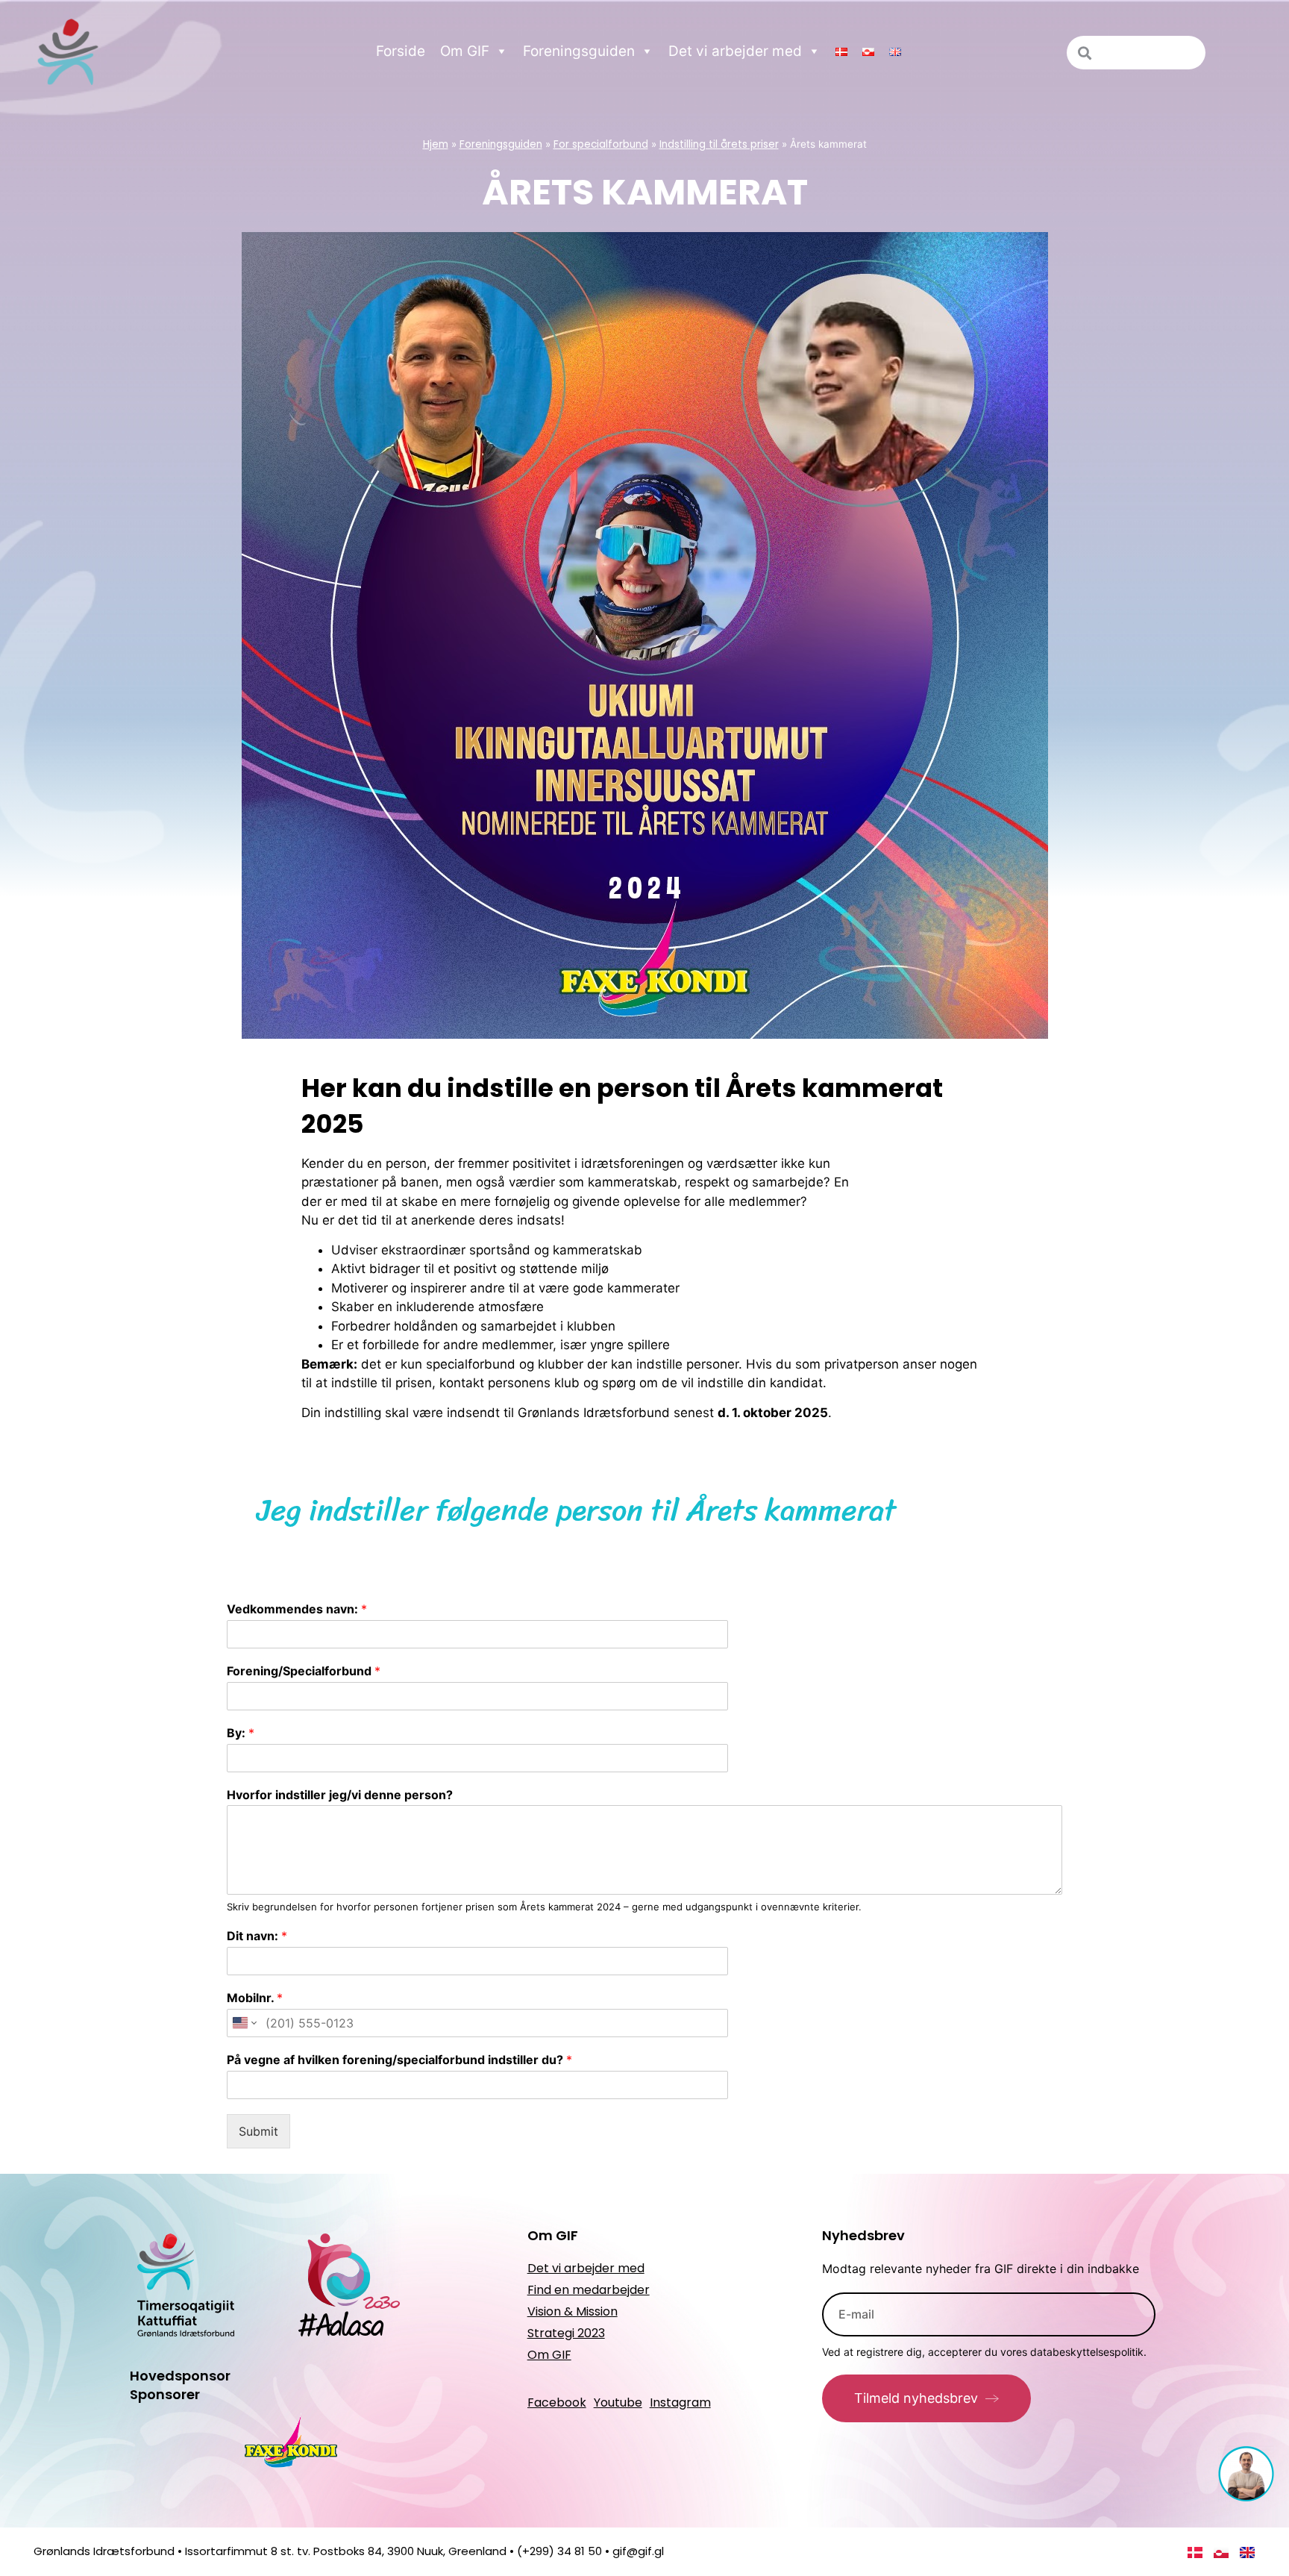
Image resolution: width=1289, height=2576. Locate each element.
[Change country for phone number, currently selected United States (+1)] (244, 2023)
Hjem (436, 144)
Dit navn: (257, 1936)
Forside (401, 51)
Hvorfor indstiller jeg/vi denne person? (340, 1795)
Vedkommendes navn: (297, 1609)
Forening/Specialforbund (304, 1671)
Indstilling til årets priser (719, 144)
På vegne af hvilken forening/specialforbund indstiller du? (399, 2060)
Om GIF (465, 51)
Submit (258, 2131)
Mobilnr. (255, 1998)
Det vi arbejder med (735, 51)
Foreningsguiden (579, 51)
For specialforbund (601, 144)
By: (241, 1733)
